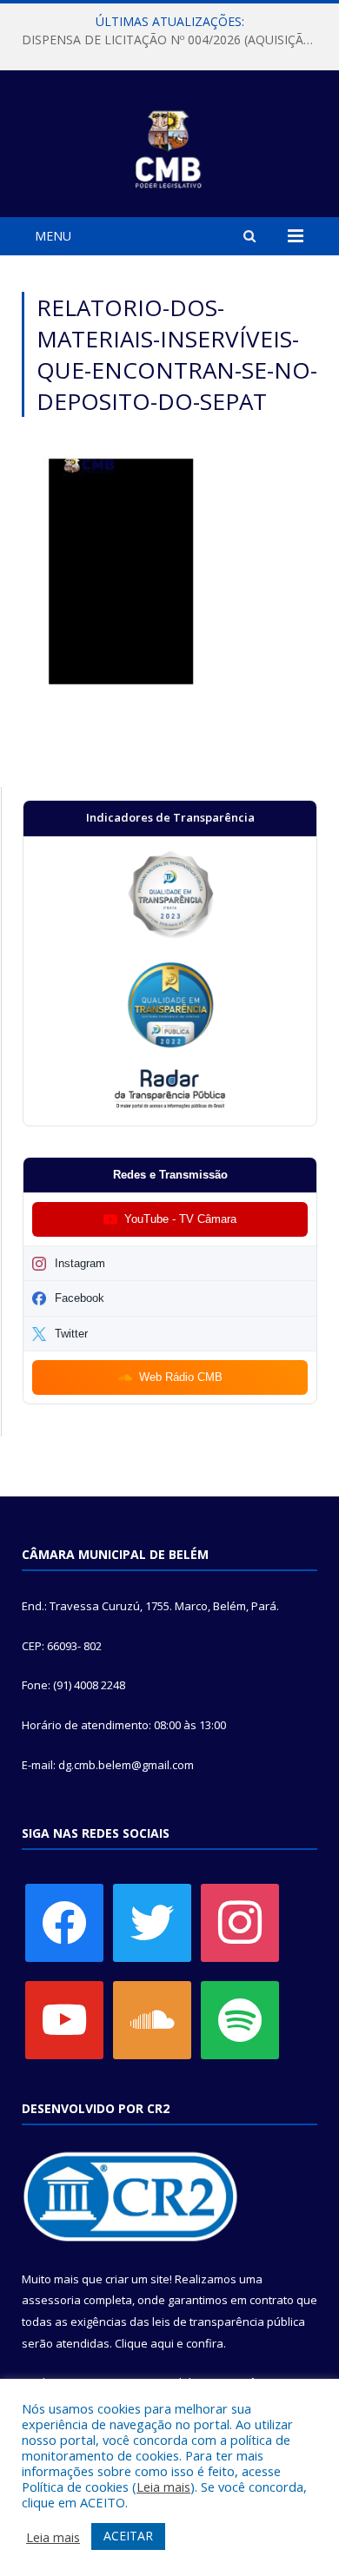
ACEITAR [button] (128, 2536)
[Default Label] (64, 2019)
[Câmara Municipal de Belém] (170, 146)
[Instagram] (240, 1922)
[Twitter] (152, 1922)
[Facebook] (64, 1922)
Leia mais (163, 2487)
